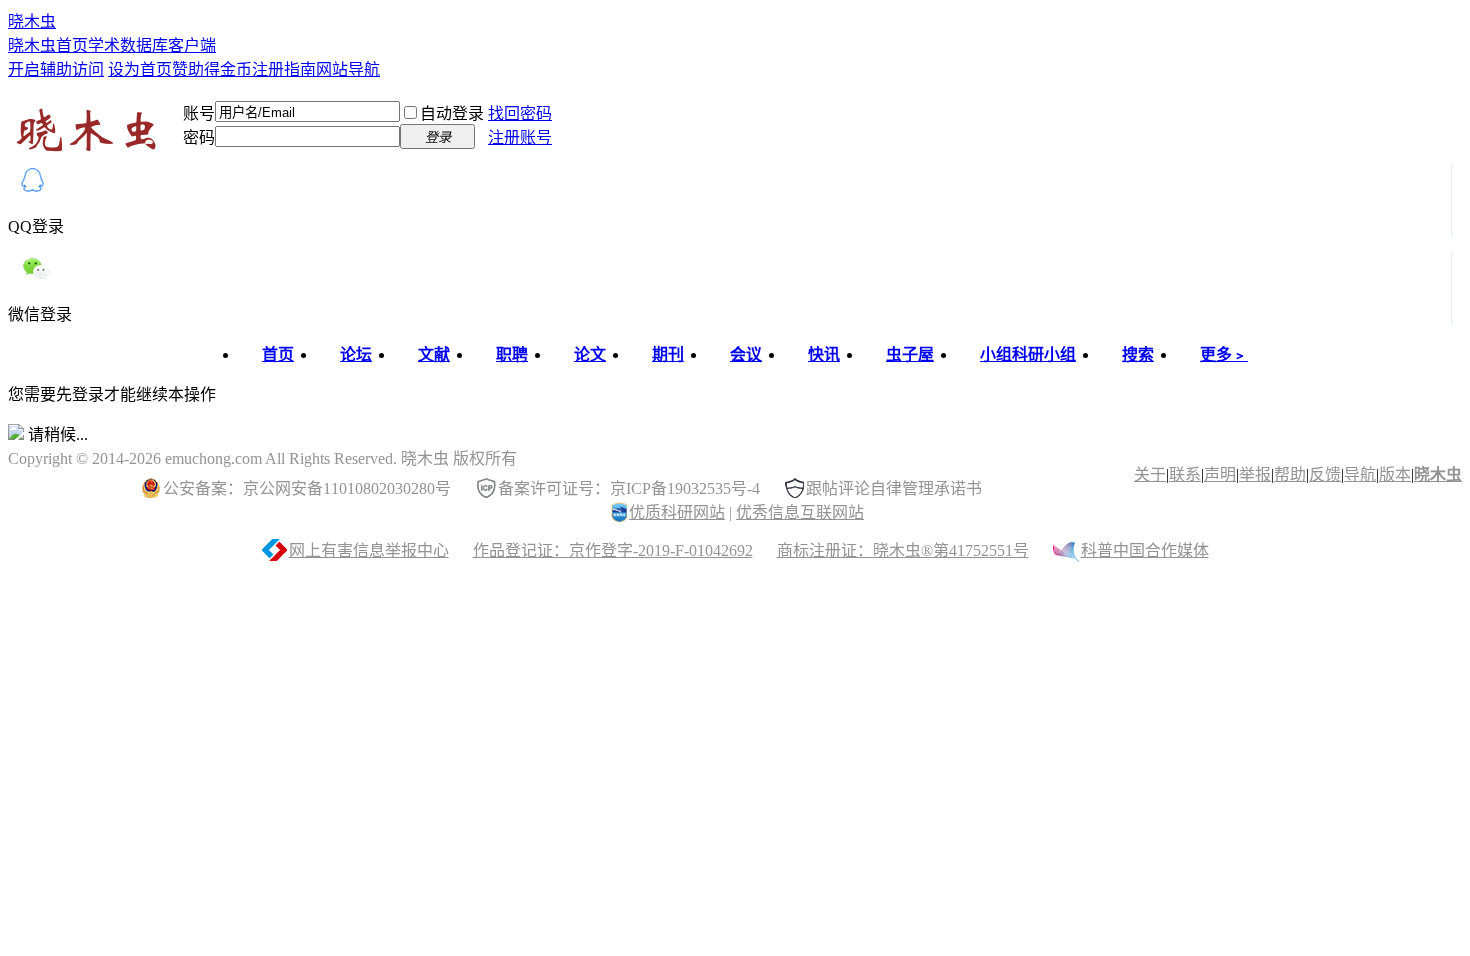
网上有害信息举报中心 (369, 550)
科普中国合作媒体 (1145, 550)
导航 (1360, 474)
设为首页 (140, 69)
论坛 (356, 354)
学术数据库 (128, 45)
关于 (1150, 474)
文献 (434, 354)
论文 (590, 354)
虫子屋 (910, 354)
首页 (278, 354)
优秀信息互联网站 (800, 512)
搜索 (1138, 354)
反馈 (1325, 474)
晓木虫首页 (48, 45)
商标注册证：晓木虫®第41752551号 (903, 550)
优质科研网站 (677, 512)
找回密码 (520, 113)
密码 (199, 137)
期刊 (668, 354)
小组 (1028, 354)
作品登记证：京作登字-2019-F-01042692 (613, 550)
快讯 (824, 354)
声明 (1220, 474)
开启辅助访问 (56, 69)
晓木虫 (32, 21)
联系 (1185, 474)
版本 (1395, 474)
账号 (199, 113)
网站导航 (348, 69)
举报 (1255, 474)
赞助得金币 (212, 69)
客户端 (192, 45)
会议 (746, 354)
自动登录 (452, 113)
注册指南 (284, 69)
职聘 (512, 354)
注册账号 (520, 137)
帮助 (1290, 474)
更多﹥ (1224, 354)
